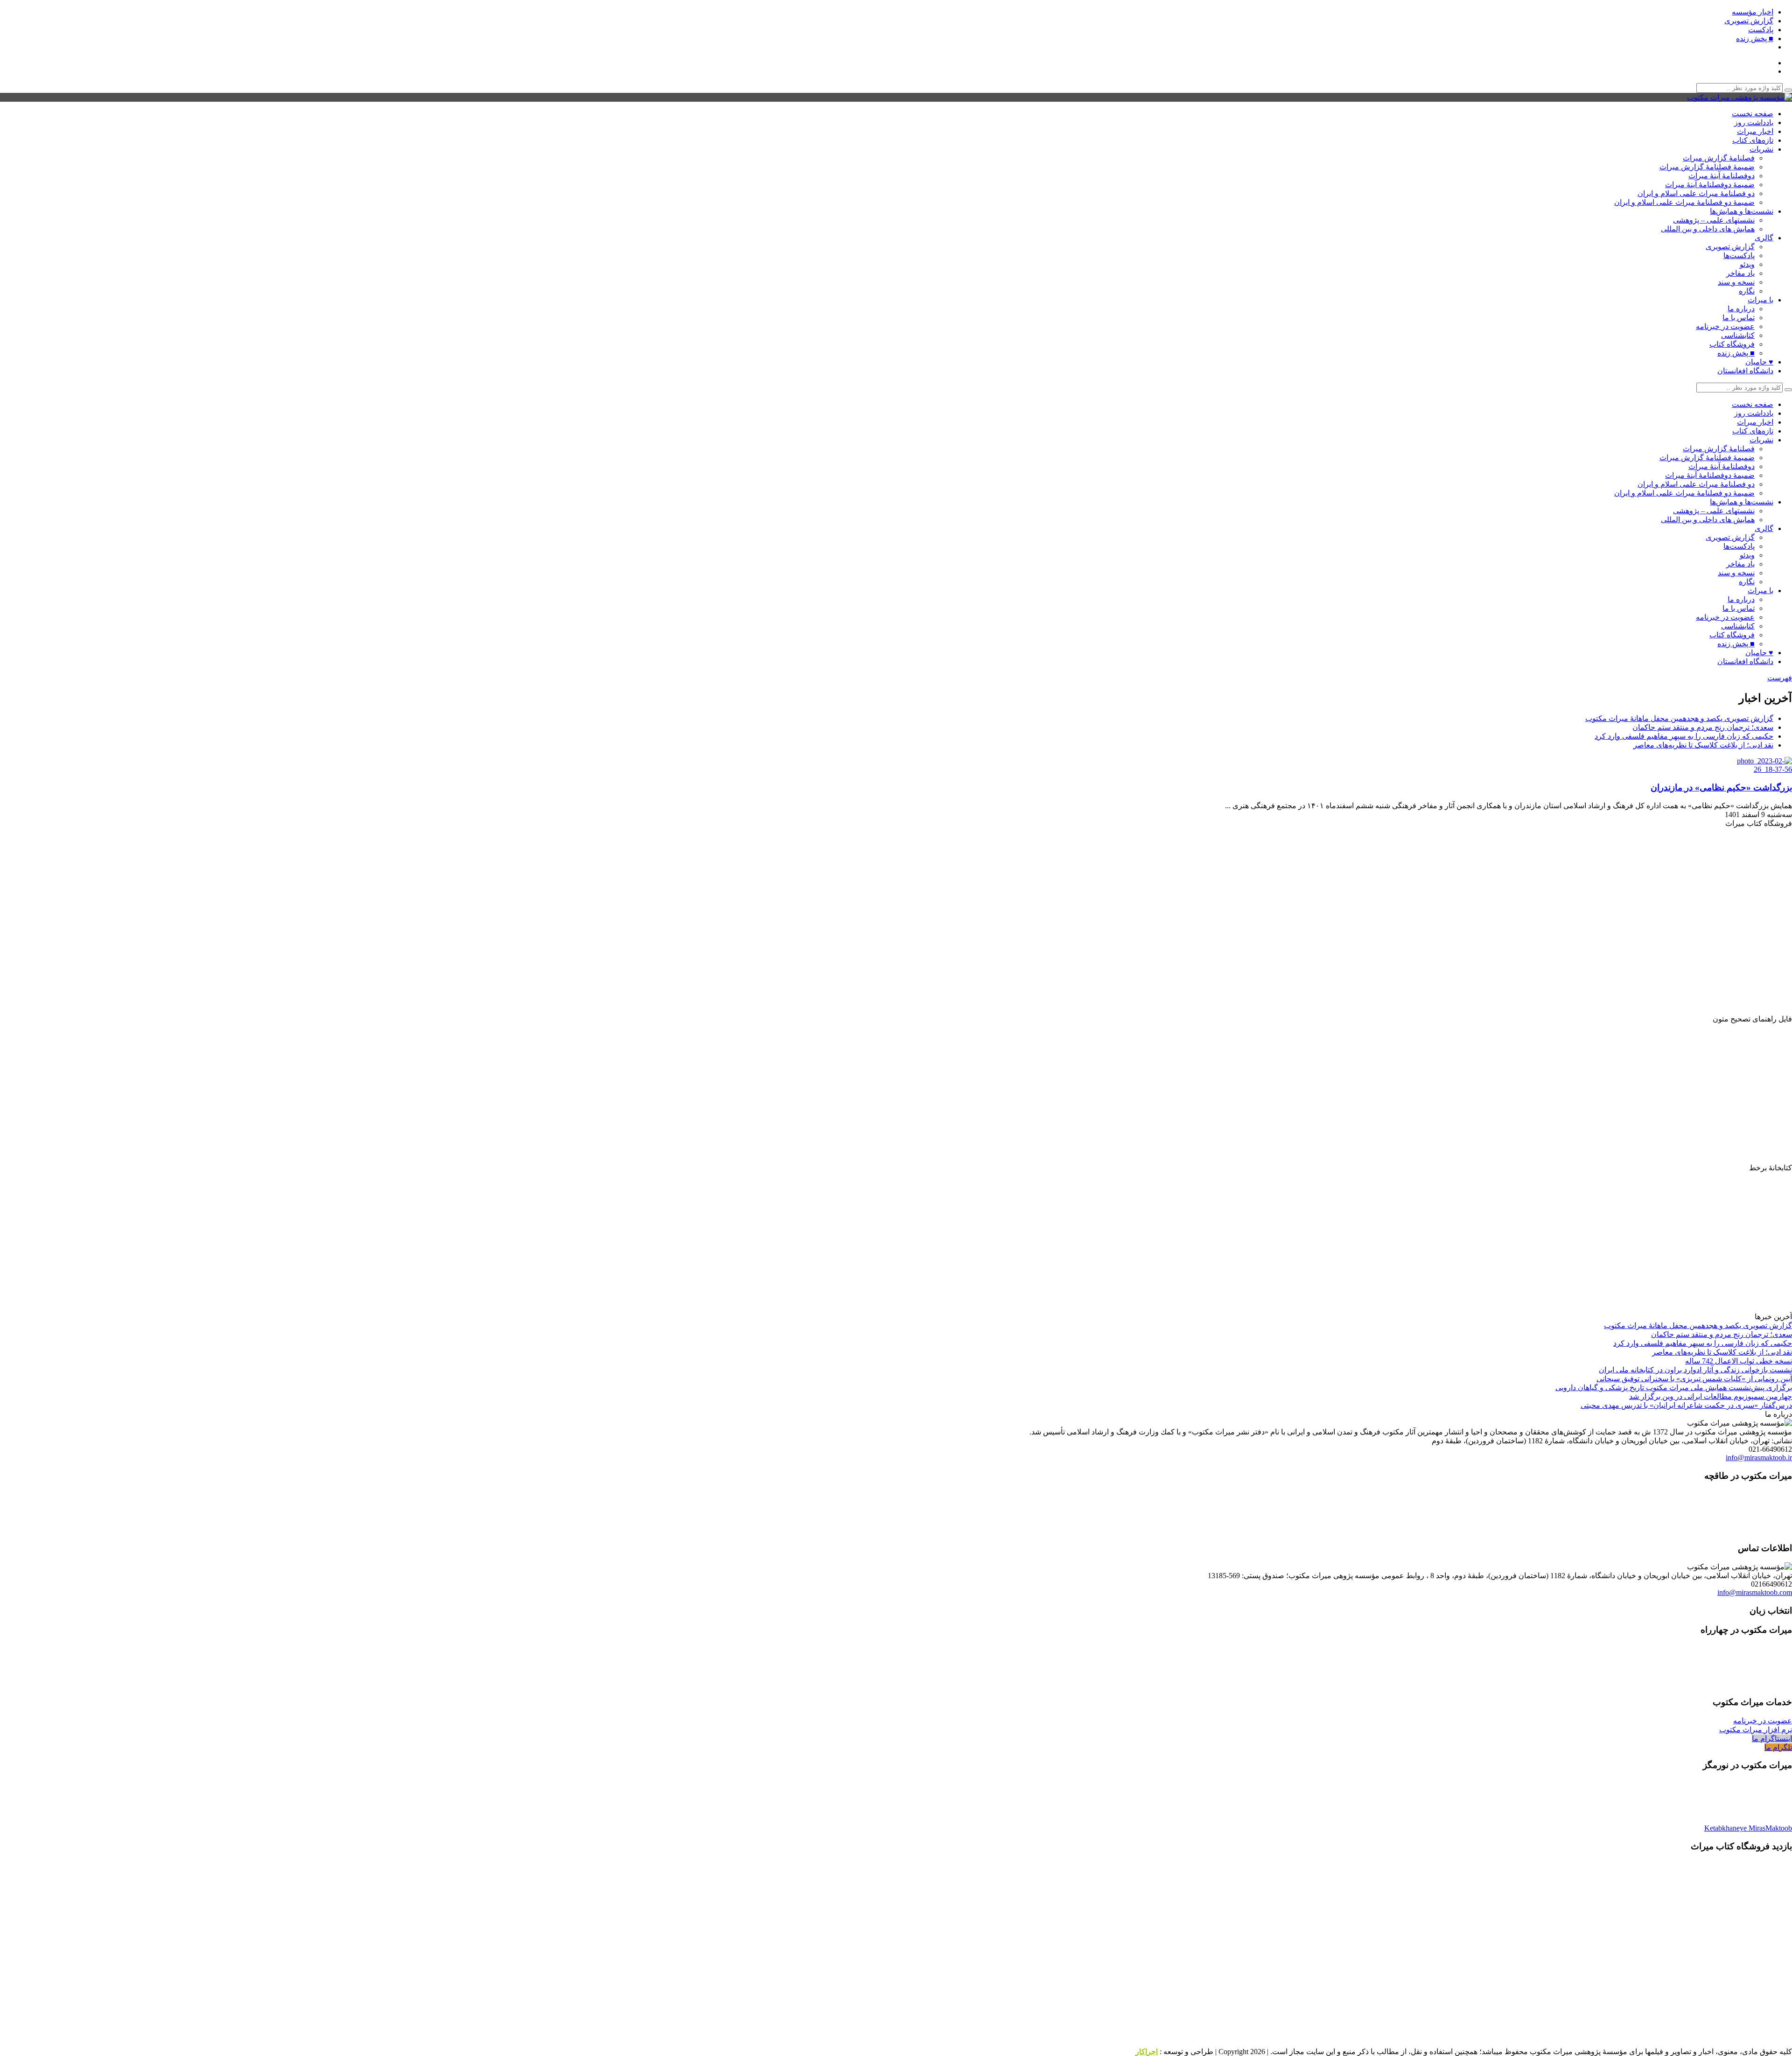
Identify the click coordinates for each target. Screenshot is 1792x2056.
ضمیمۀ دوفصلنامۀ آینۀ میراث (1710, 185)
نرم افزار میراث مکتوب (1756, 1730)
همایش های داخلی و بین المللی (1708, 229)
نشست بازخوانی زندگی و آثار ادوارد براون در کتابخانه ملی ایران (1695, 1370)
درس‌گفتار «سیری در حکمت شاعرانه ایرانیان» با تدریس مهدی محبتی (1686, 1405)
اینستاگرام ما (1772, 1738)
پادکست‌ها (1739, 255)
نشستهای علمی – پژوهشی (1714, 220)
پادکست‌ (1761, 30)
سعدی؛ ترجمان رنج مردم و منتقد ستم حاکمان (1703, 727)
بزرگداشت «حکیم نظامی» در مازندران (1721, 787)
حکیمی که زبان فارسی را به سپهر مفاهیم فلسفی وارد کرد (1684, 736)
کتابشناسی (1738, 335)
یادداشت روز (1754, 122)
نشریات (1761, 149)
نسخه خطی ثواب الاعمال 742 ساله (1739, 1361)
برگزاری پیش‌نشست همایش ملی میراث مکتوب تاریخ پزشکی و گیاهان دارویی (1674, 1388)
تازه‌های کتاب (1753, 140)
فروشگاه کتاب (1732, 344)
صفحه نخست (1753, 114)
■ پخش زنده (1755, 38)
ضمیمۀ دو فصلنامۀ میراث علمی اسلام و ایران (1684, 202)
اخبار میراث (1755, 131)
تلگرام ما (1778, 1747)
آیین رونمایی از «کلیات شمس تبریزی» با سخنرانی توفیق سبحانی (1694, 1379)
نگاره (1747, 291)
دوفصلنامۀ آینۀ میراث (1722, 176)
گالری (1764, 238)
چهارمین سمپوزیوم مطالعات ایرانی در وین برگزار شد (1711, 1396)
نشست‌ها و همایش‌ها (1742, 211)
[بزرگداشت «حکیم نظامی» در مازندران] (1754, 769)
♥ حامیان (1759, 362)
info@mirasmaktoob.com (1755, 1592)
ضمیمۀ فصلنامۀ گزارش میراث (1707, 167)
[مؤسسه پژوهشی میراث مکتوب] (1739, 97)
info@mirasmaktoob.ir (1759, 1458)
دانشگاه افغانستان (1745, 371)
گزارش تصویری (1749, 21)
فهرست (1780, 678)
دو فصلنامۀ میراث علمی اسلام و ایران (1696, 193)
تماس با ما (1739, 318)
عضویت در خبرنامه (1725, 326)
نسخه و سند (1736, 282)
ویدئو (1747, 264)
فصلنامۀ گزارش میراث (1719, 158)
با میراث (1760, 300)
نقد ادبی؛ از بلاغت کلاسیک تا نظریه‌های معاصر (1703, 745)
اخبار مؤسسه (1753, 12)
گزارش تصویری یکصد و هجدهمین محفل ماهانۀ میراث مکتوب (1679, 718)
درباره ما (1741, 309)
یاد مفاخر (1740, 273)
